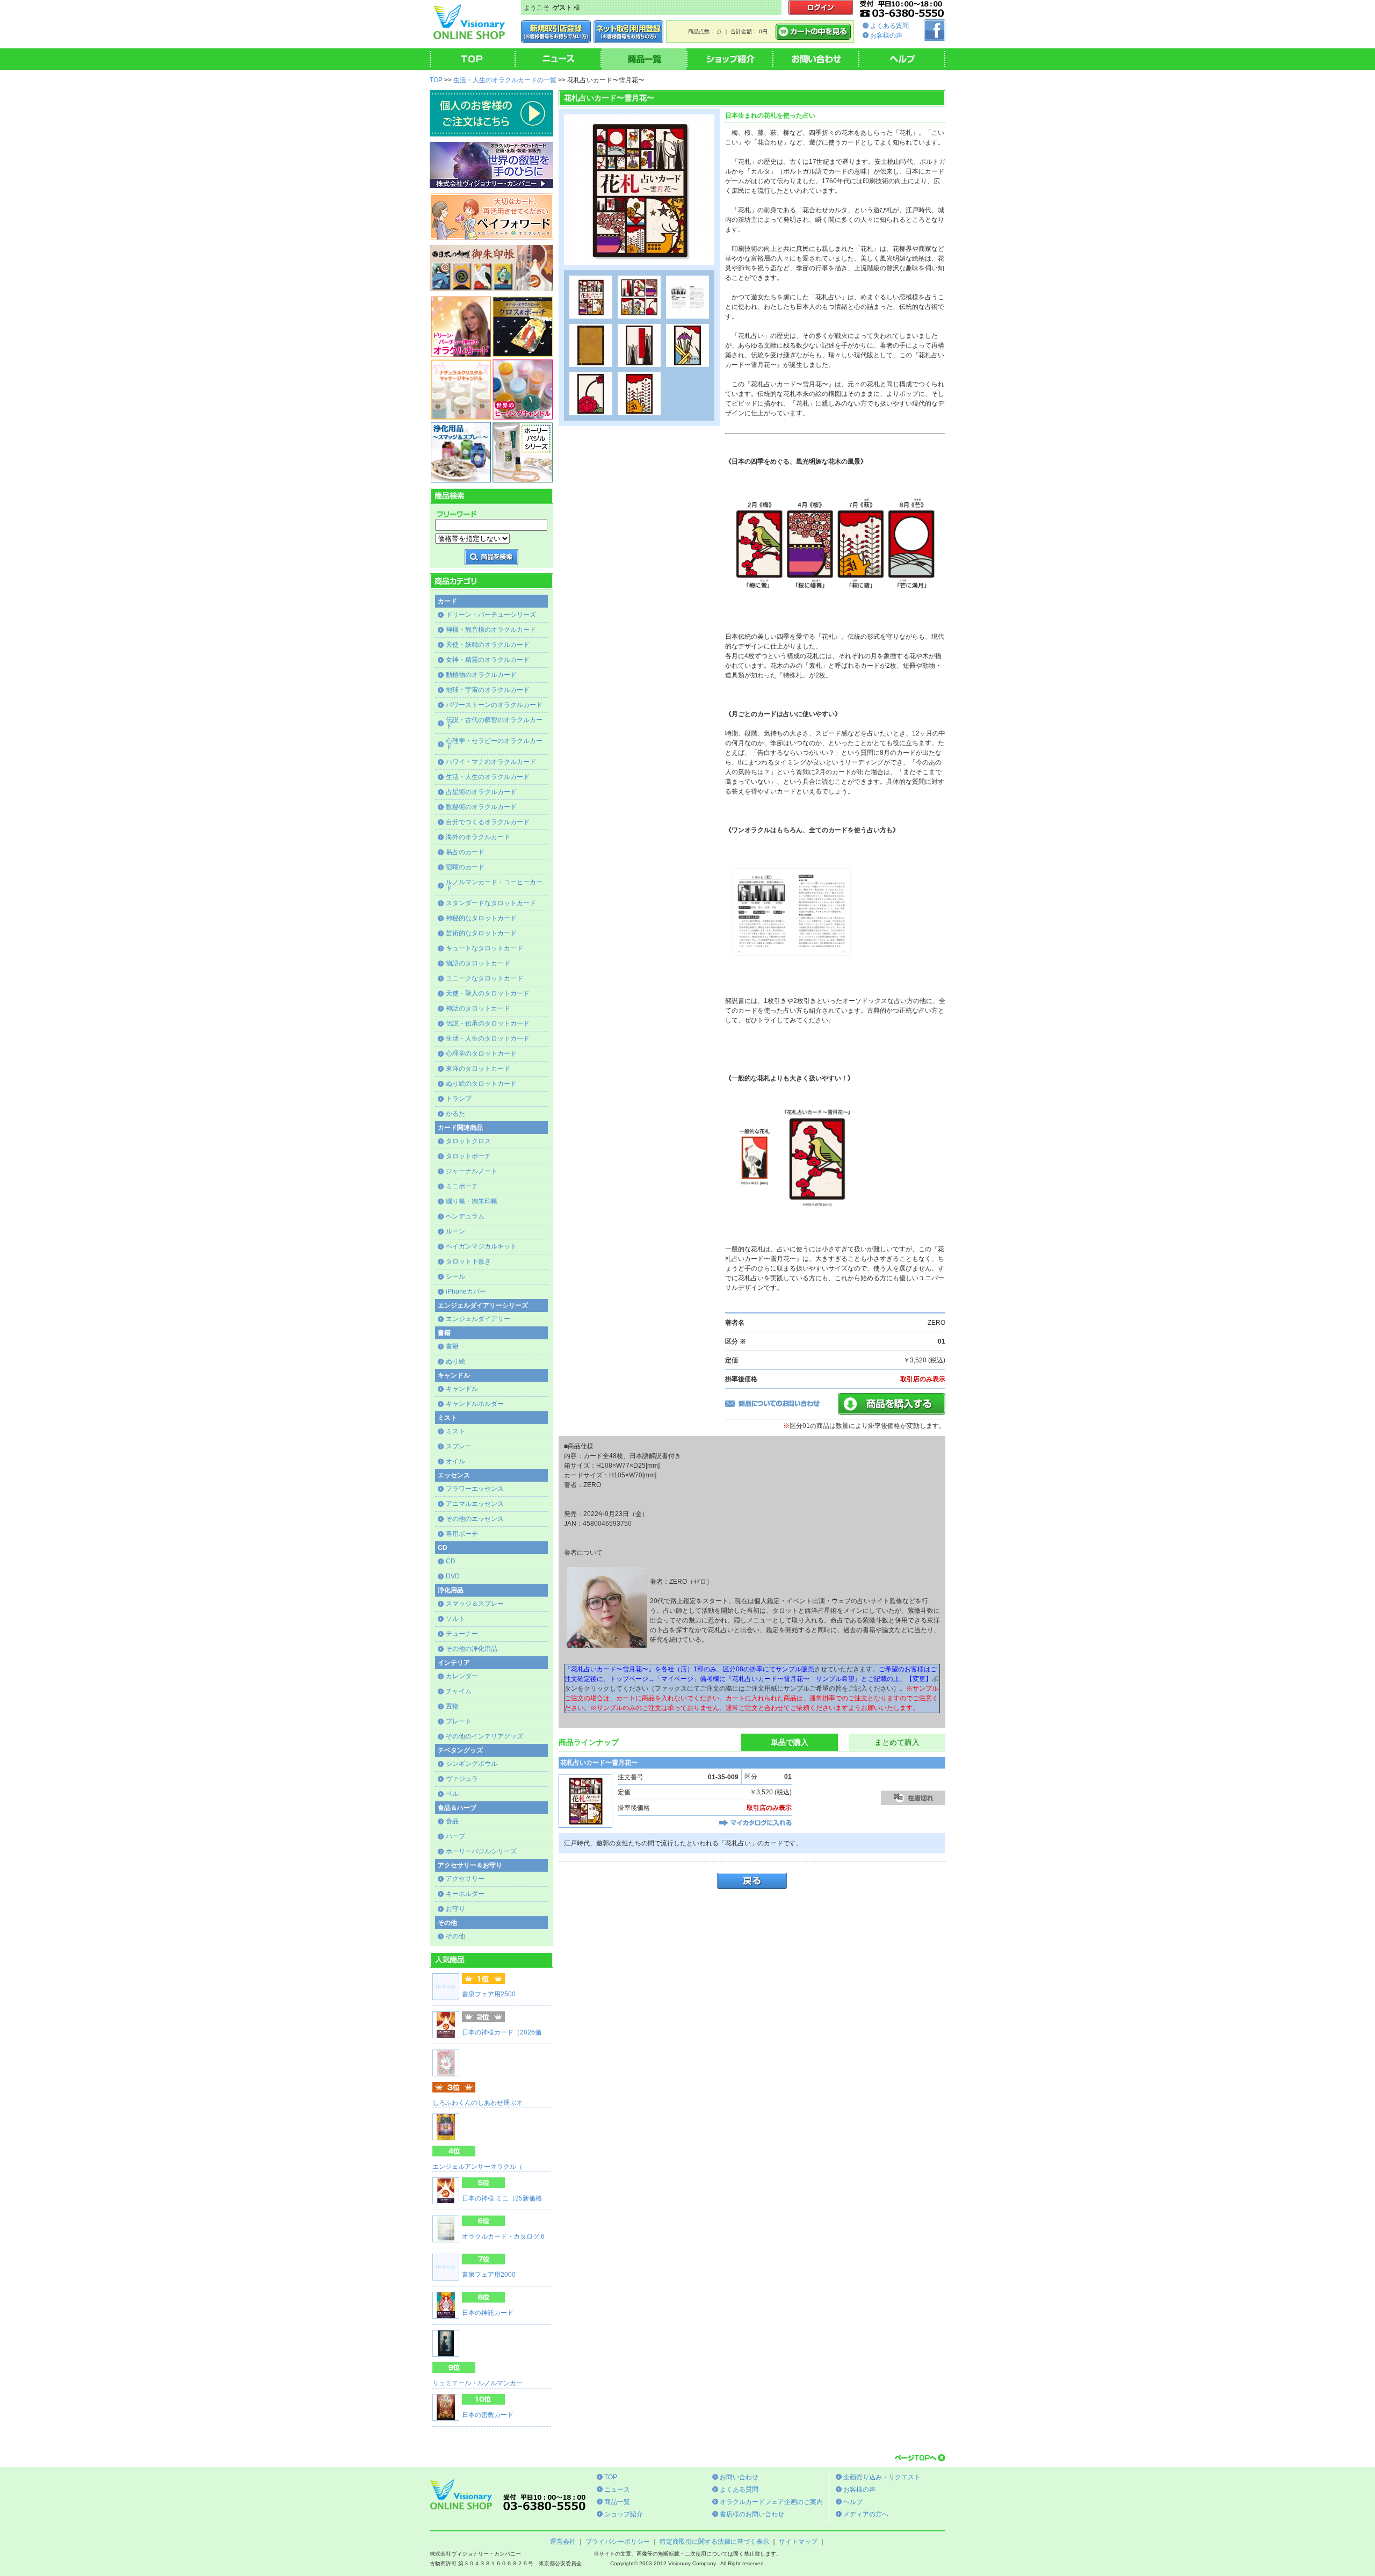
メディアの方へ (866, 2514)
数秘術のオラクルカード (481, 807)
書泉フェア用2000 (489, 2275)
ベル (452, 1794)
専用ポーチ (462, 1534)
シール (455, 1276)
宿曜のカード (465, 867)
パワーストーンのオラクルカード (494, 705)
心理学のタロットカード (481, 1054)
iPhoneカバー (466, 1291)
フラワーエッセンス (475, 1489)
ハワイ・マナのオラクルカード (491, 762)
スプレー (459, 1446)
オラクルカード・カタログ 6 (503, 2236)
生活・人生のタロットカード (488, 1038)
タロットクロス (468, 1141)
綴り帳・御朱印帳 (472, 1201)
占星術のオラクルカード (481, 792)
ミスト (455, 1431)
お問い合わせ (739, 2477)
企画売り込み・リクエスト (882, 2477)
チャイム (459, 1691)
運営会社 (563, 2542)
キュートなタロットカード (484, 948)
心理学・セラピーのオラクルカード (494, 744)
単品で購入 (790, 1742)
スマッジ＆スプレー (475, 1604)
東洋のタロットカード (478, 1069)
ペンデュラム (465, 1216)
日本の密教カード (488, 2415)
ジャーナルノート (472, 1171)
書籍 (452, 1346)
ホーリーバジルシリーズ (481, 1851)
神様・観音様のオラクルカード (491, 630)
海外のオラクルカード (478, 837)
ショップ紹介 (624, 2514)
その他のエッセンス (475, 1519)
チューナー (462, 1634)
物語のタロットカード (478, 963)
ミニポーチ (462, 1186)
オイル (455, 1461)
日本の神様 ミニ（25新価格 (502, 2198)
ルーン (455, 1231)
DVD (453, 1576)
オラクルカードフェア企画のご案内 (771, 2502)
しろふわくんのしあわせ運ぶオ (477, 2103)
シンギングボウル (472, 1764)
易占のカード (465, 852)
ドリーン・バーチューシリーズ (491, 615)
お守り (455, 1909)
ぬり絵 (455, 1361)
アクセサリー (465, 1879)
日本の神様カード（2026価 (502, 2032)
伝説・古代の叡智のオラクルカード (494, 723)
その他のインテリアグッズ (484, 1736)
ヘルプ (853, 2502)
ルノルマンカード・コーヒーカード (494, 885)
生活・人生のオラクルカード (488, 777)
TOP (436, 80)
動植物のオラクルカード (481, 675)
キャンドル (462, 1389)
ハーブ (455, 1836)
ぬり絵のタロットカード (481, 1084)
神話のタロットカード (478, 1008)
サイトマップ (798, 2542)
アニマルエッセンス (475, 1504)
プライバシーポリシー (618, 2542)
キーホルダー (465, 1894)
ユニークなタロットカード (484, 978)
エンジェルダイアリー (478, 1319)
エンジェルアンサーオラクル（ (477, 2167)
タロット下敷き (468, 1261)
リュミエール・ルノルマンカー (477, 2383)
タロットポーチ (468, 1156)
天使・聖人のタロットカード (488, 993)
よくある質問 (889, 26)
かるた (455, 1114)
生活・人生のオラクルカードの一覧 (505, 80)
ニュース (617, 2490)
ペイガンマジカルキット (481, 1246)
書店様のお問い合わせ (752, 2514)
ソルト (455, 1619)
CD (451, 1561)
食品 (452, 1821)
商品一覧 (617, 2502)
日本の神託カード (488, 2313)
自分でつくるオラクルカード (488, 822)
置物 (452, 1706)
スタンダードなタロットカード (491, 903)
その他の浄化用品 (472, 1649)
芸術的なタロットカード (481, 933)
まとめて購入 (897, 1742)
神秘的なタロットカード (481, 918)
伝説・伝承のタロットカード (488, 1023)
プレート (459, 1721)
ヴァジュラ (462, 1779)
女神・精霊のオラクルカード (488, 660)
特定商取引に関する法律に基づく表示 (714, 2542)
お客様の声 (886, 35)
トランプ (459, 1099)
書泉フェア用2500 (489, 1994)
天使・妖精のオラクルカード (488, 645)
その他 (455, 1936)
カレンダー (462, 1676)
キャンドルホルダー (475, 1404)
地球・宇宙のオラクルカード (488, 690)
